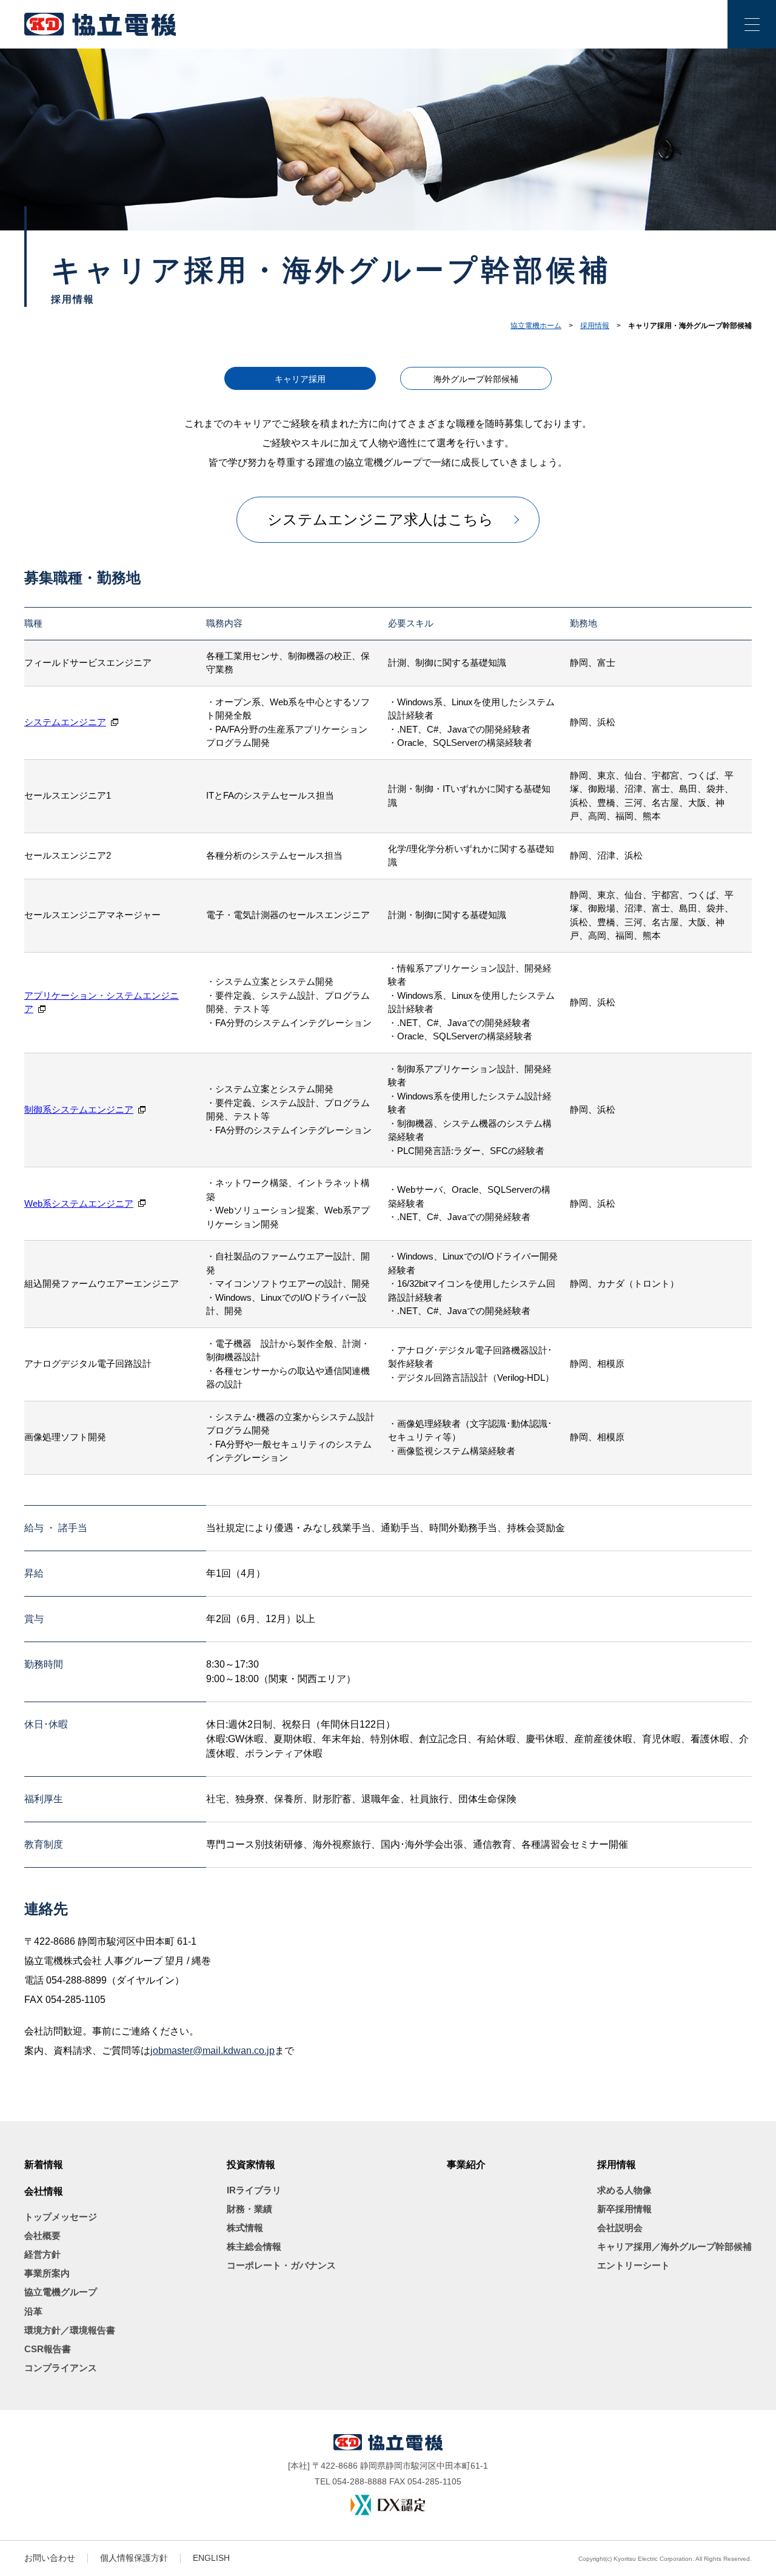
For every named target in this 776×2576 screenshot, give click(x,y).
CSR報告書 (48, 2349)
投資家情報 (251, 2165)
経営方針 (42, 2254)
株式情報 (245, 2228)
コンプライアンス (61, 2368)
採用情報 (595, 326)
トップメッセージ (61, 2217)
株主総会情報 (254, 2246)
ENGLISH (211, 2558)
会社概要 (42, 2236)
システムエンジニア (65, 722)
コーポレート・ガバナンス (281, 2265)
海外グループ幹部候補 (476, 379)
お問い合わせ (50, 2558)
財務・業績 (249, 2209)
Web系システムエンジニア (79, 1203)
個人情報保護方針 (134, 2558)
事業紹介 (466, 2165)
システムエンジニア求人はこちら (380, 519)
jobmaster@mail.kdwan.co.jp (212, 2051)
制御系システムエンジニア (79, 1109)
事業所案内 (47, 2273)
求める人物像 (624, 2190)
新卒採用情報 (624, 2209)
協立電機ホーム (536, 326)
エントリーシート (634, 2265)
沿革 (33, 2311)
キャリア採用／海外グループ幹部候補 (674, 2246)
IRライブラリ (254, 2190)
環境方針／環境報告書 (70, 2330)
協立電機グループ (61, 2292)
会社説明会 (620, 2228)
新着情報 (44, 2165)
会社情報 (44, 2191)
